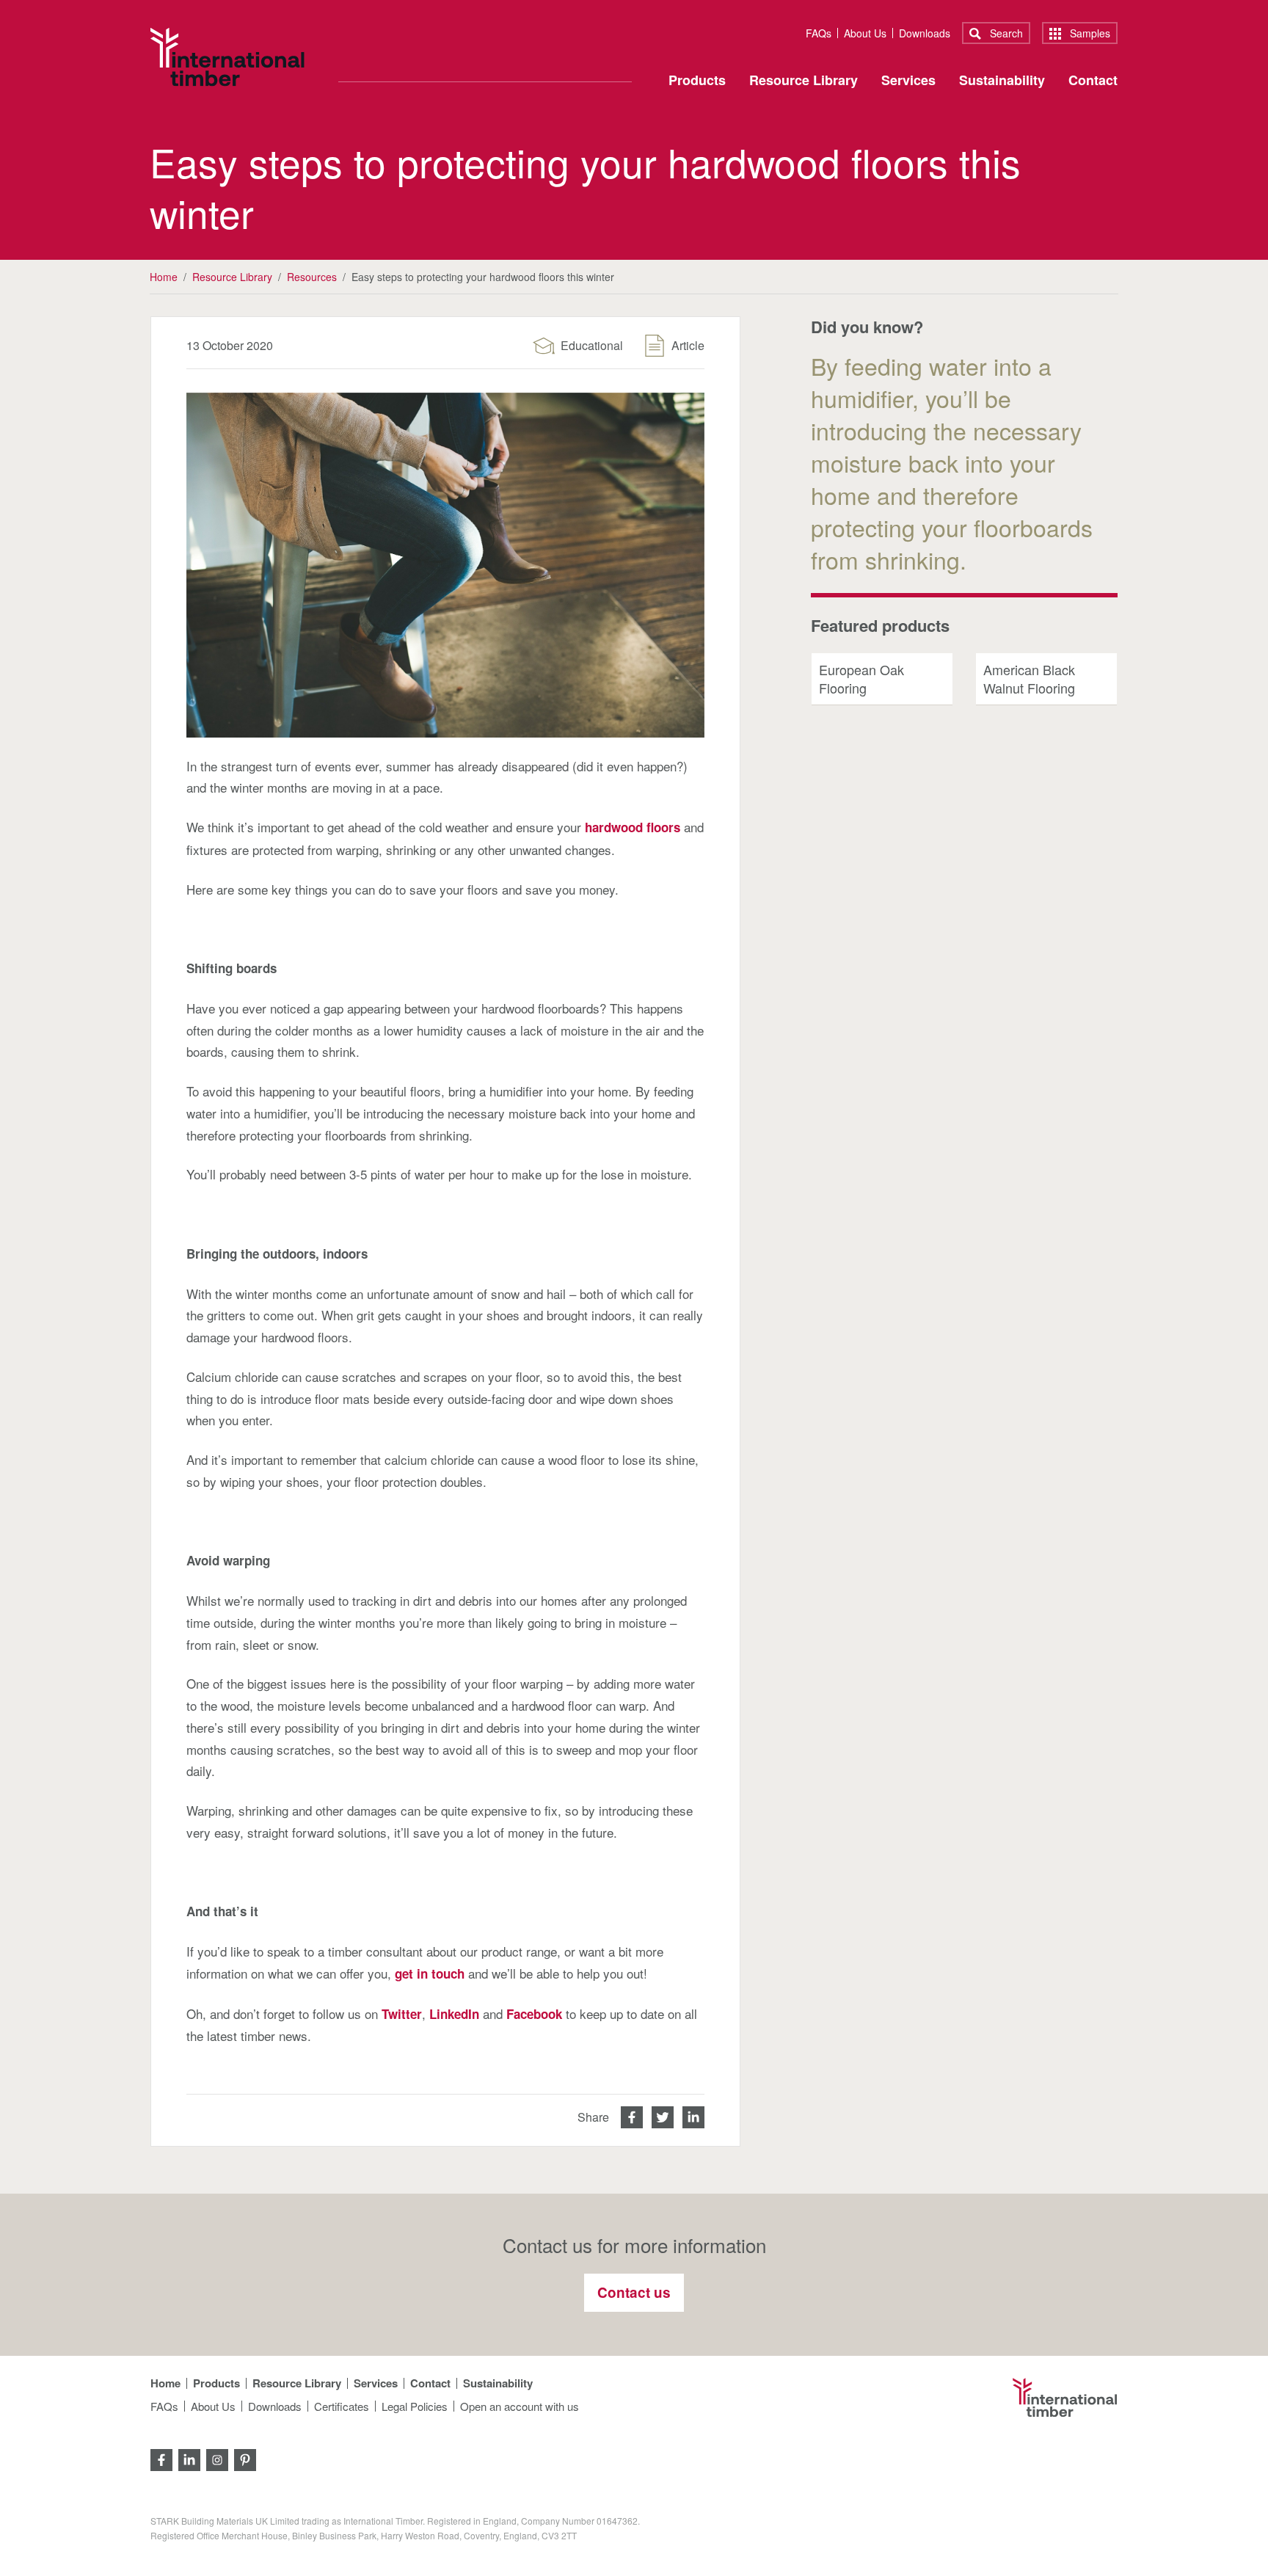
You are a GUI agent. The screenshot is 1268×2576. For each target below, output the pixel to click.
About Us (865, 33)
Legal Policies (415, 2406)
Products (697, 81)
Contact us (634, 2292)
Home (164, 277)
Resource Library (804, 81)
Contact (1093, 81)
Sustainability (1002, 81)
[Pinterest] (245, 2458)
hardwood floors (633, 827)
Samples (1089, 33)
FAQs (819, 33)
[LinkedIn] (189, 2458)
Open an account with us (520, 2406)
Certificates (342, 2406)
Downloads (925, 33)
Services (908, 81)
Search (1005, 33)
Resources (312, 277)
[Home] (227, 57)
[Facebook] (161, 2458)
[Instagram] (217, 2458)
